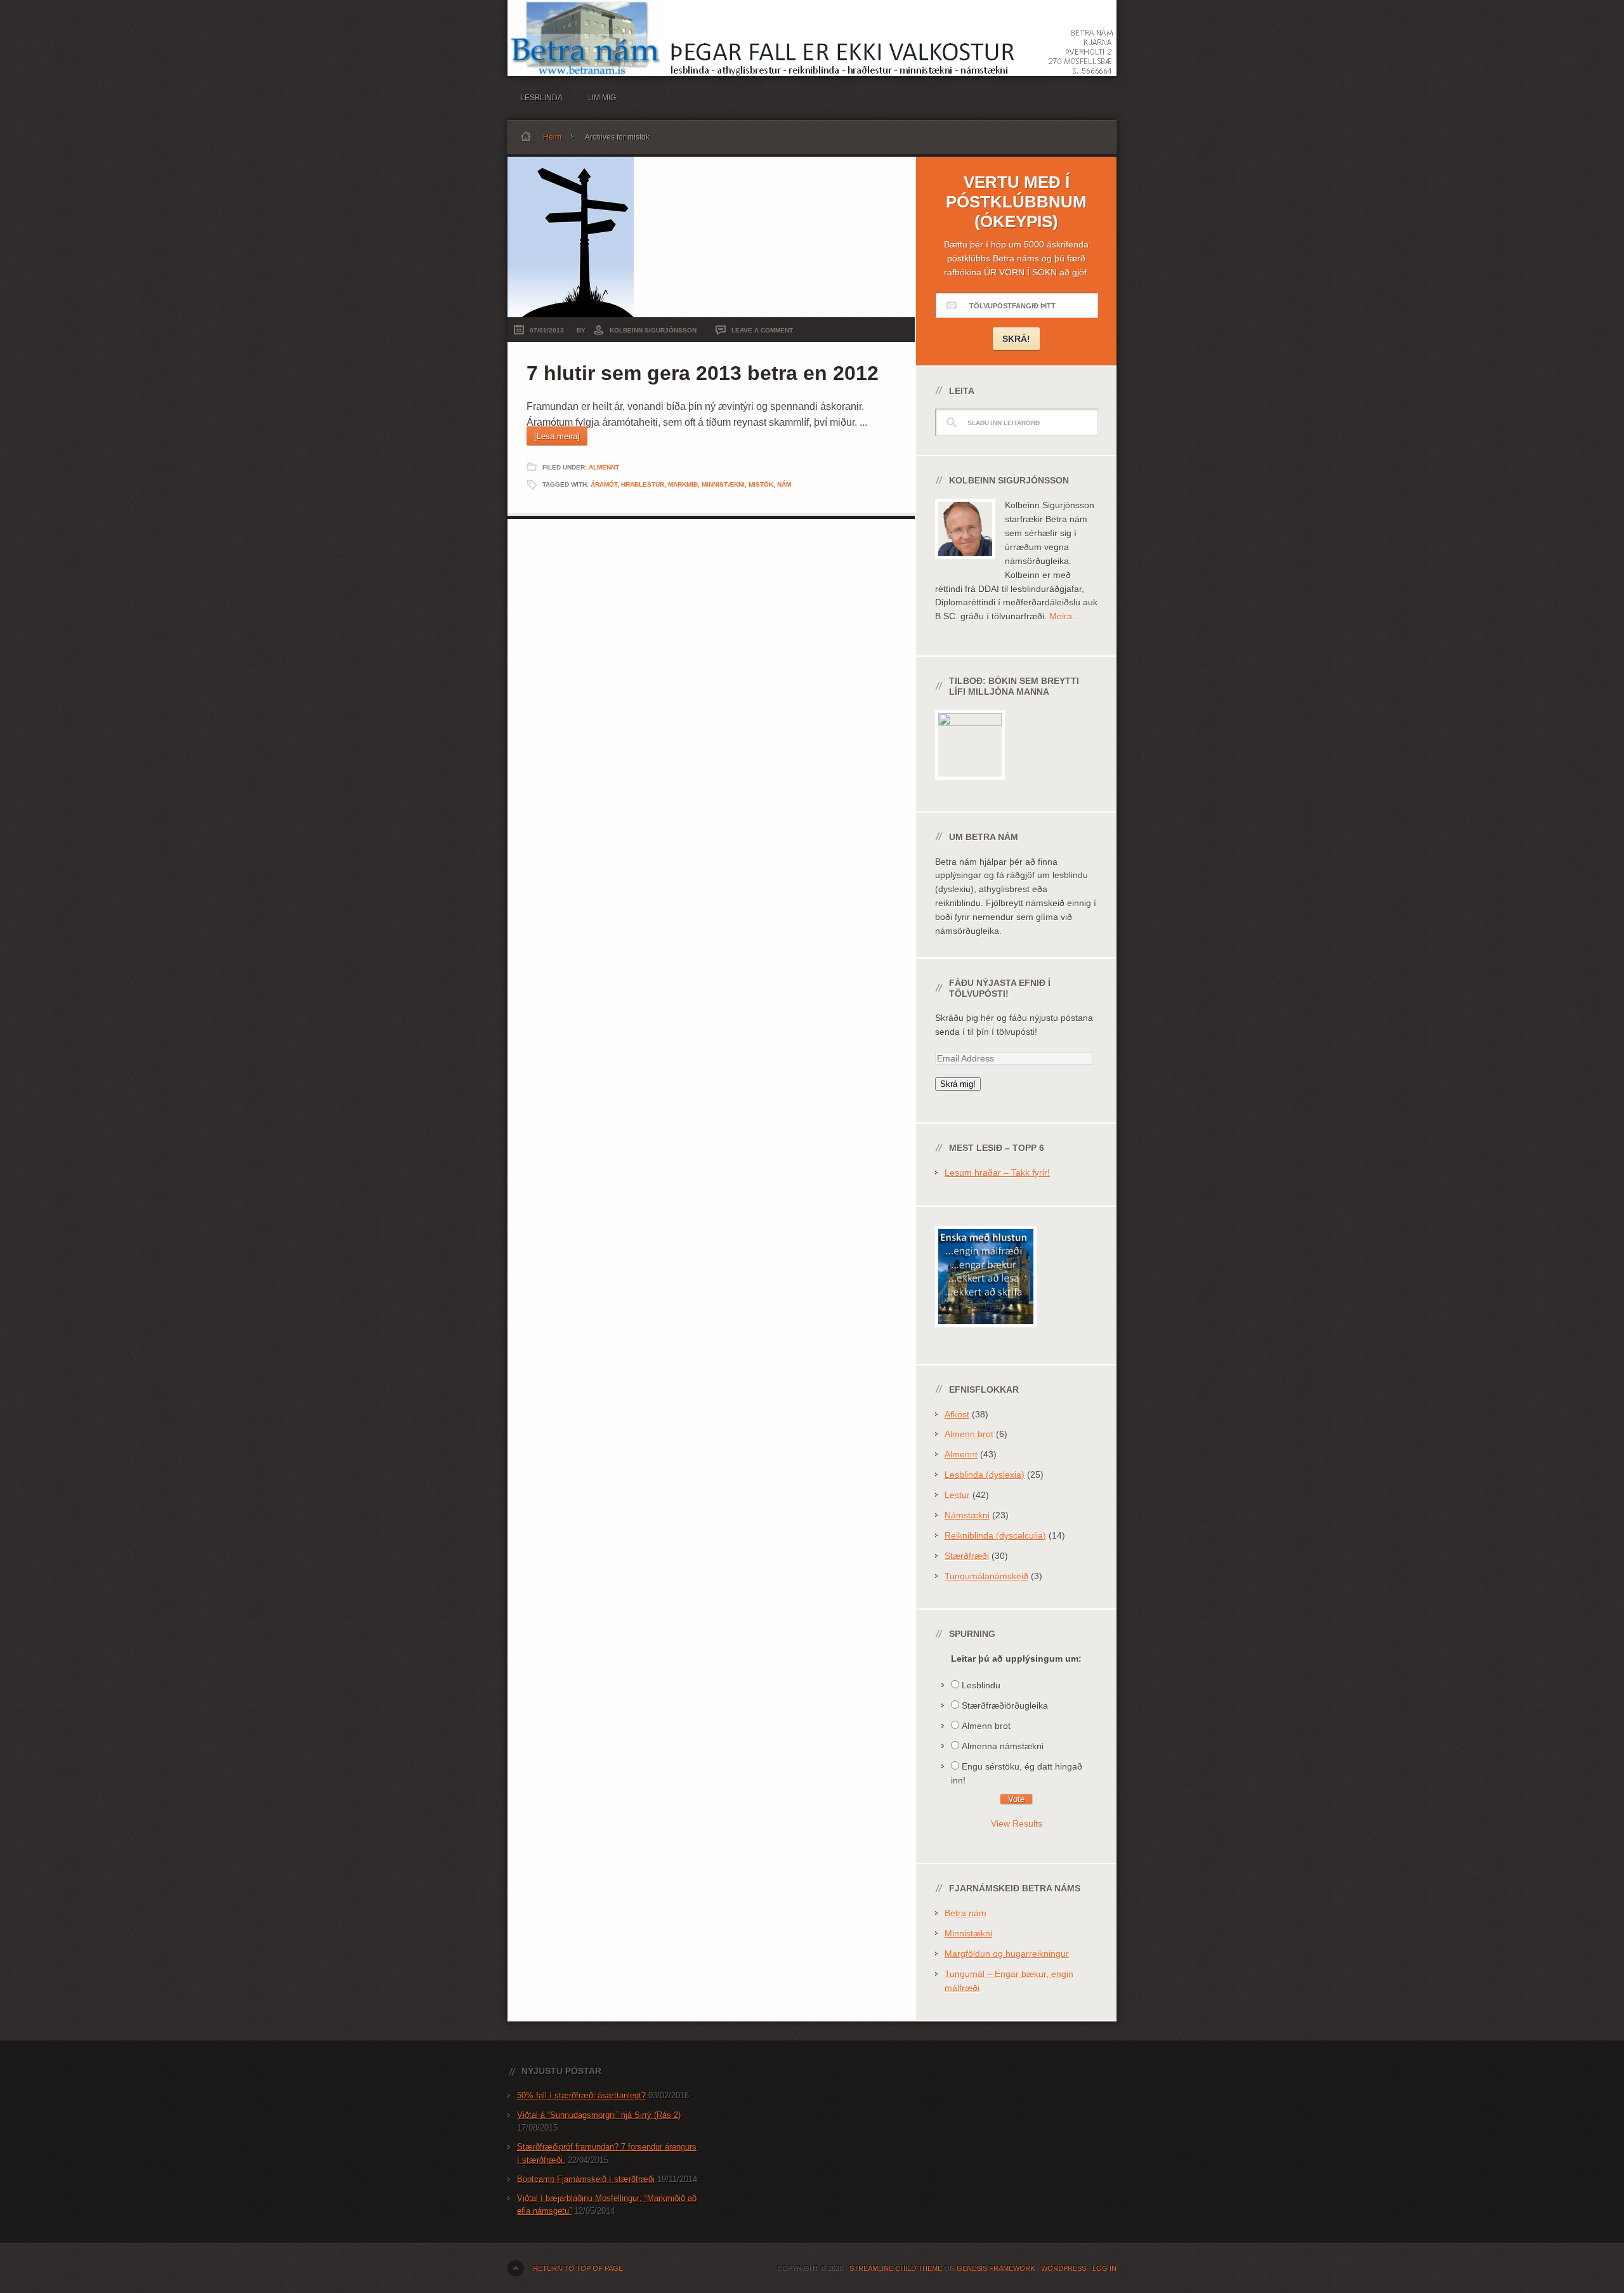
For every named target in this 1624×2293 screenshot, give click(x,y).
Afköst (957, 1414)
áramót (604, 484)
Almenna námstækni (1003, 1746)
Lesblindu (981, 1685)
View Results (1017, 1823)
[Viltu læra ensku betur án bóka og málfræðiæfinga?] (986, 1337)
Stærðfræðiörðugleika (1005, 1705)
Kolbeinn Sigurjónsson (653, 330)
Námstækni (967, 1515)
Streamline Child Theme (896, 2268)
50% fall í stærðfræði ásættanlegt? (581, 2095)
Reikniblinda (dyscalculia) (995, 1535)
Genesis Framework (996, 2268)
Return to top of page (578, 2268)
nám (784, 484)
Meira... (1064, 616)
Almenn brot (969, 1434)
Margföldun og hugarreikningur (1007, 1954)
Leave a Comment (762, 330)
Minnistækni (723, 484)
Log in (1104, 2268)
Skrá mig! (958, 1084)
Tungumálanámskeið (986, 1576)
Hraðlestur (643, 484)
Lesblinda (541, 98)
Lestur (957, 1495)
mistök (761, 484)
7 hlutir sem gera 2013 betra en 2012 (703, 373)
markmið (683, 484)
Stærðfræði (967, 1556)
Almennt (604, 467)
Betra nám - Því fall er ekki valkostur (812, 38)
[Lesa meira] (557, 436)
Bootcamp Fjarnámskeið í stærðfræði (586, 2179)
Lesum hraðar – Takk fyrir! (997, 1173)
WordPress (1064, 2268)
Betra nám (966, 1913)
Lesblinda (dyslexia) (985, 1475)
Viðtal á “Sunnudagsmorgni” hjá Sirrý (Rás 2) (599, 2115)
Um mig (602, 98)
